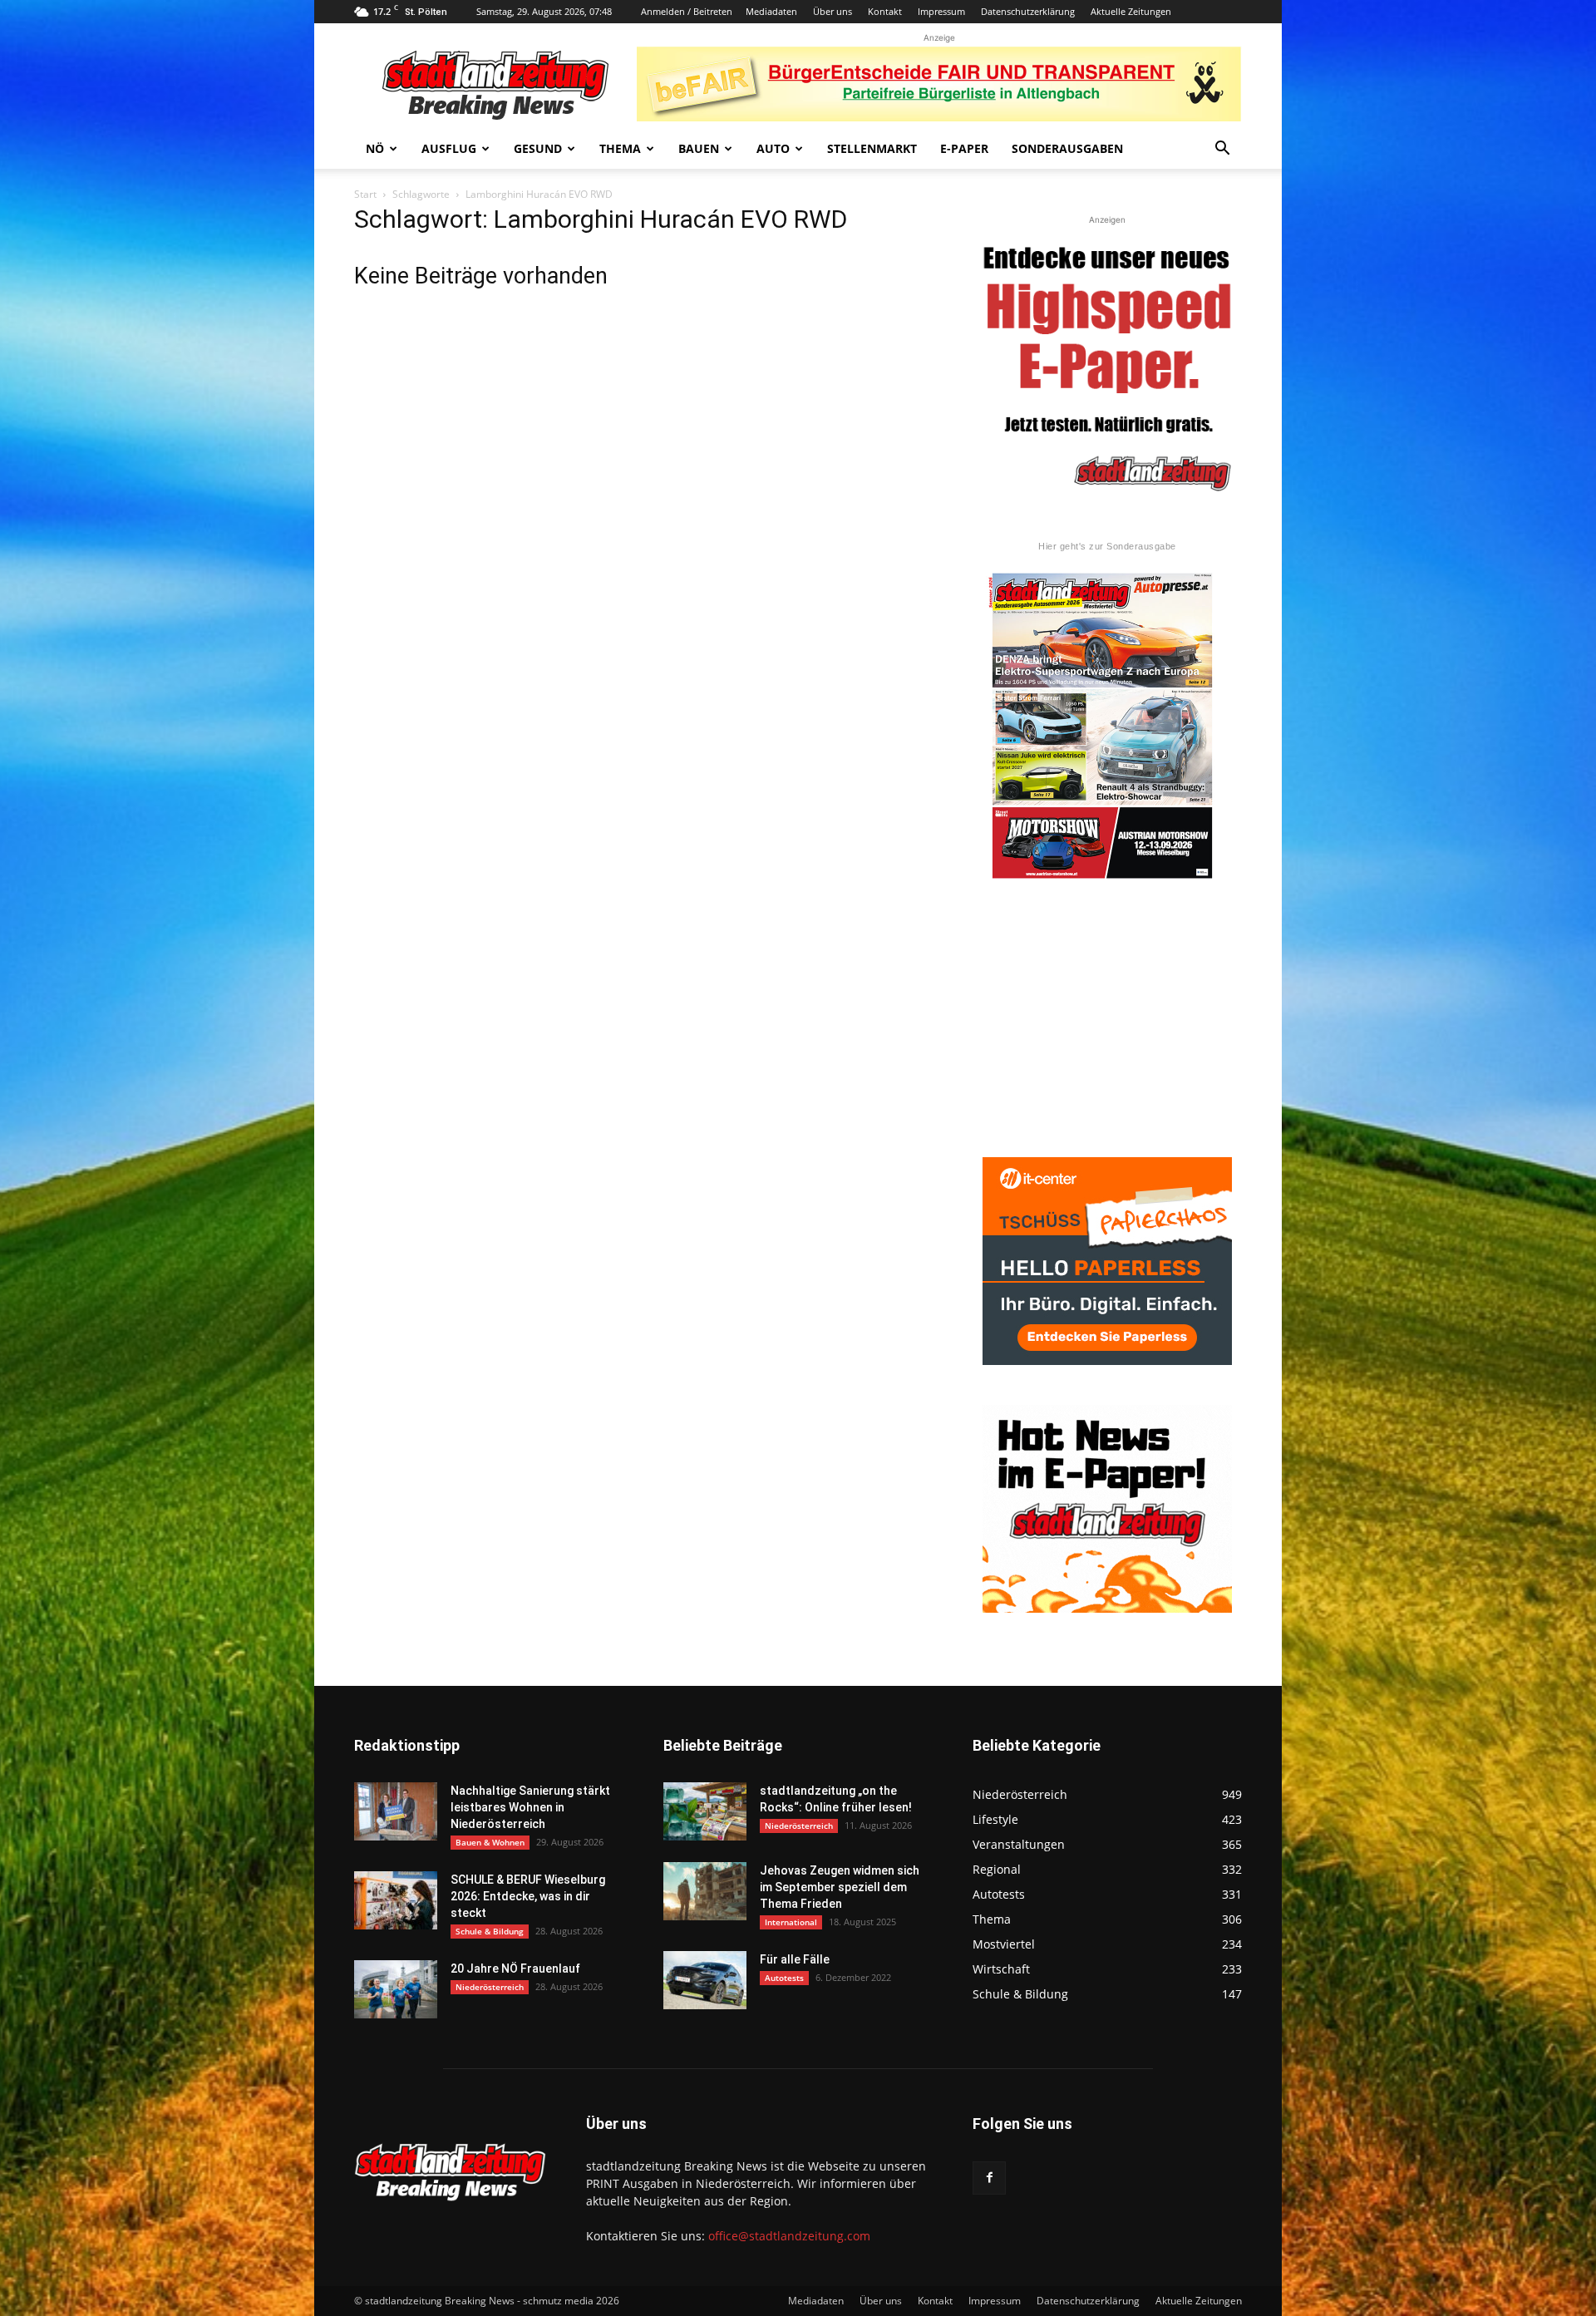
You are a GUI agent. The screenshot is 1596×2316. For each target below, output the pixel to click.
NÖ (375, 148)
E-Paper (964, 148)
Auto (773, 148)
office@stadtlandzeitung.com (789, 2236)
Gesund (538, 148)
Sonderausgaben (1067, 148)
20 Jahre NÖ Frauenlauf (515, 1969)
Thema (620, 148)
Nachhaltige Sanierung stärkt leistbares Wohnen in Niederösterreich (530, 1807)
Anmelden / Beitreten (687, 11)
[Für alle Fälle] (705, 1980)
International (791, 1922)
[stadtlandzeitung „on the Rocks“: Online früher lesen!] (705, 1811)
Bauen (699, 148)
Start (365, 194)
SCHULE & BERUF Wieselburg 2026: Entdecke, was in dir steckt (528, 1896)
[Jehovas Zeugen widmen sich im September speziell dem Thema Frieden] (705, 1891)
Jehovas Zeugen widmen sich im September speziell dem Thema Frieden (840, 1887)
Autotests (784, 1978)
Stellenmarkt (872, 148)
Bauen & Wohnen (490, 1842)
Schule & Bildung (490, 1931)
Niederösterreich (490, 1987)
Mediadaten (771, 11)
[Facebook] (989, 2178)
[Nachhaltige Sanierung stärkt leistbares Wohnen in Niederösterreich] (396, 1811)
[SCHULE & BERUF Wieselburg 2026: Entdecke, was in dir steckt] (396, 1900)
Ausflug (449, 148)
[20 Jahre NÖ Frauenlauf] (396, 1989)
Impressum (941, 11)
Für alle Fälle (795, 1959)
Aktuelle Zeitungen (1131, 11)
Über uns (832, 11)
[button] (1222, 150)
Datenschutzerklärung (1028, 11)
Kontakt (885, 11)
